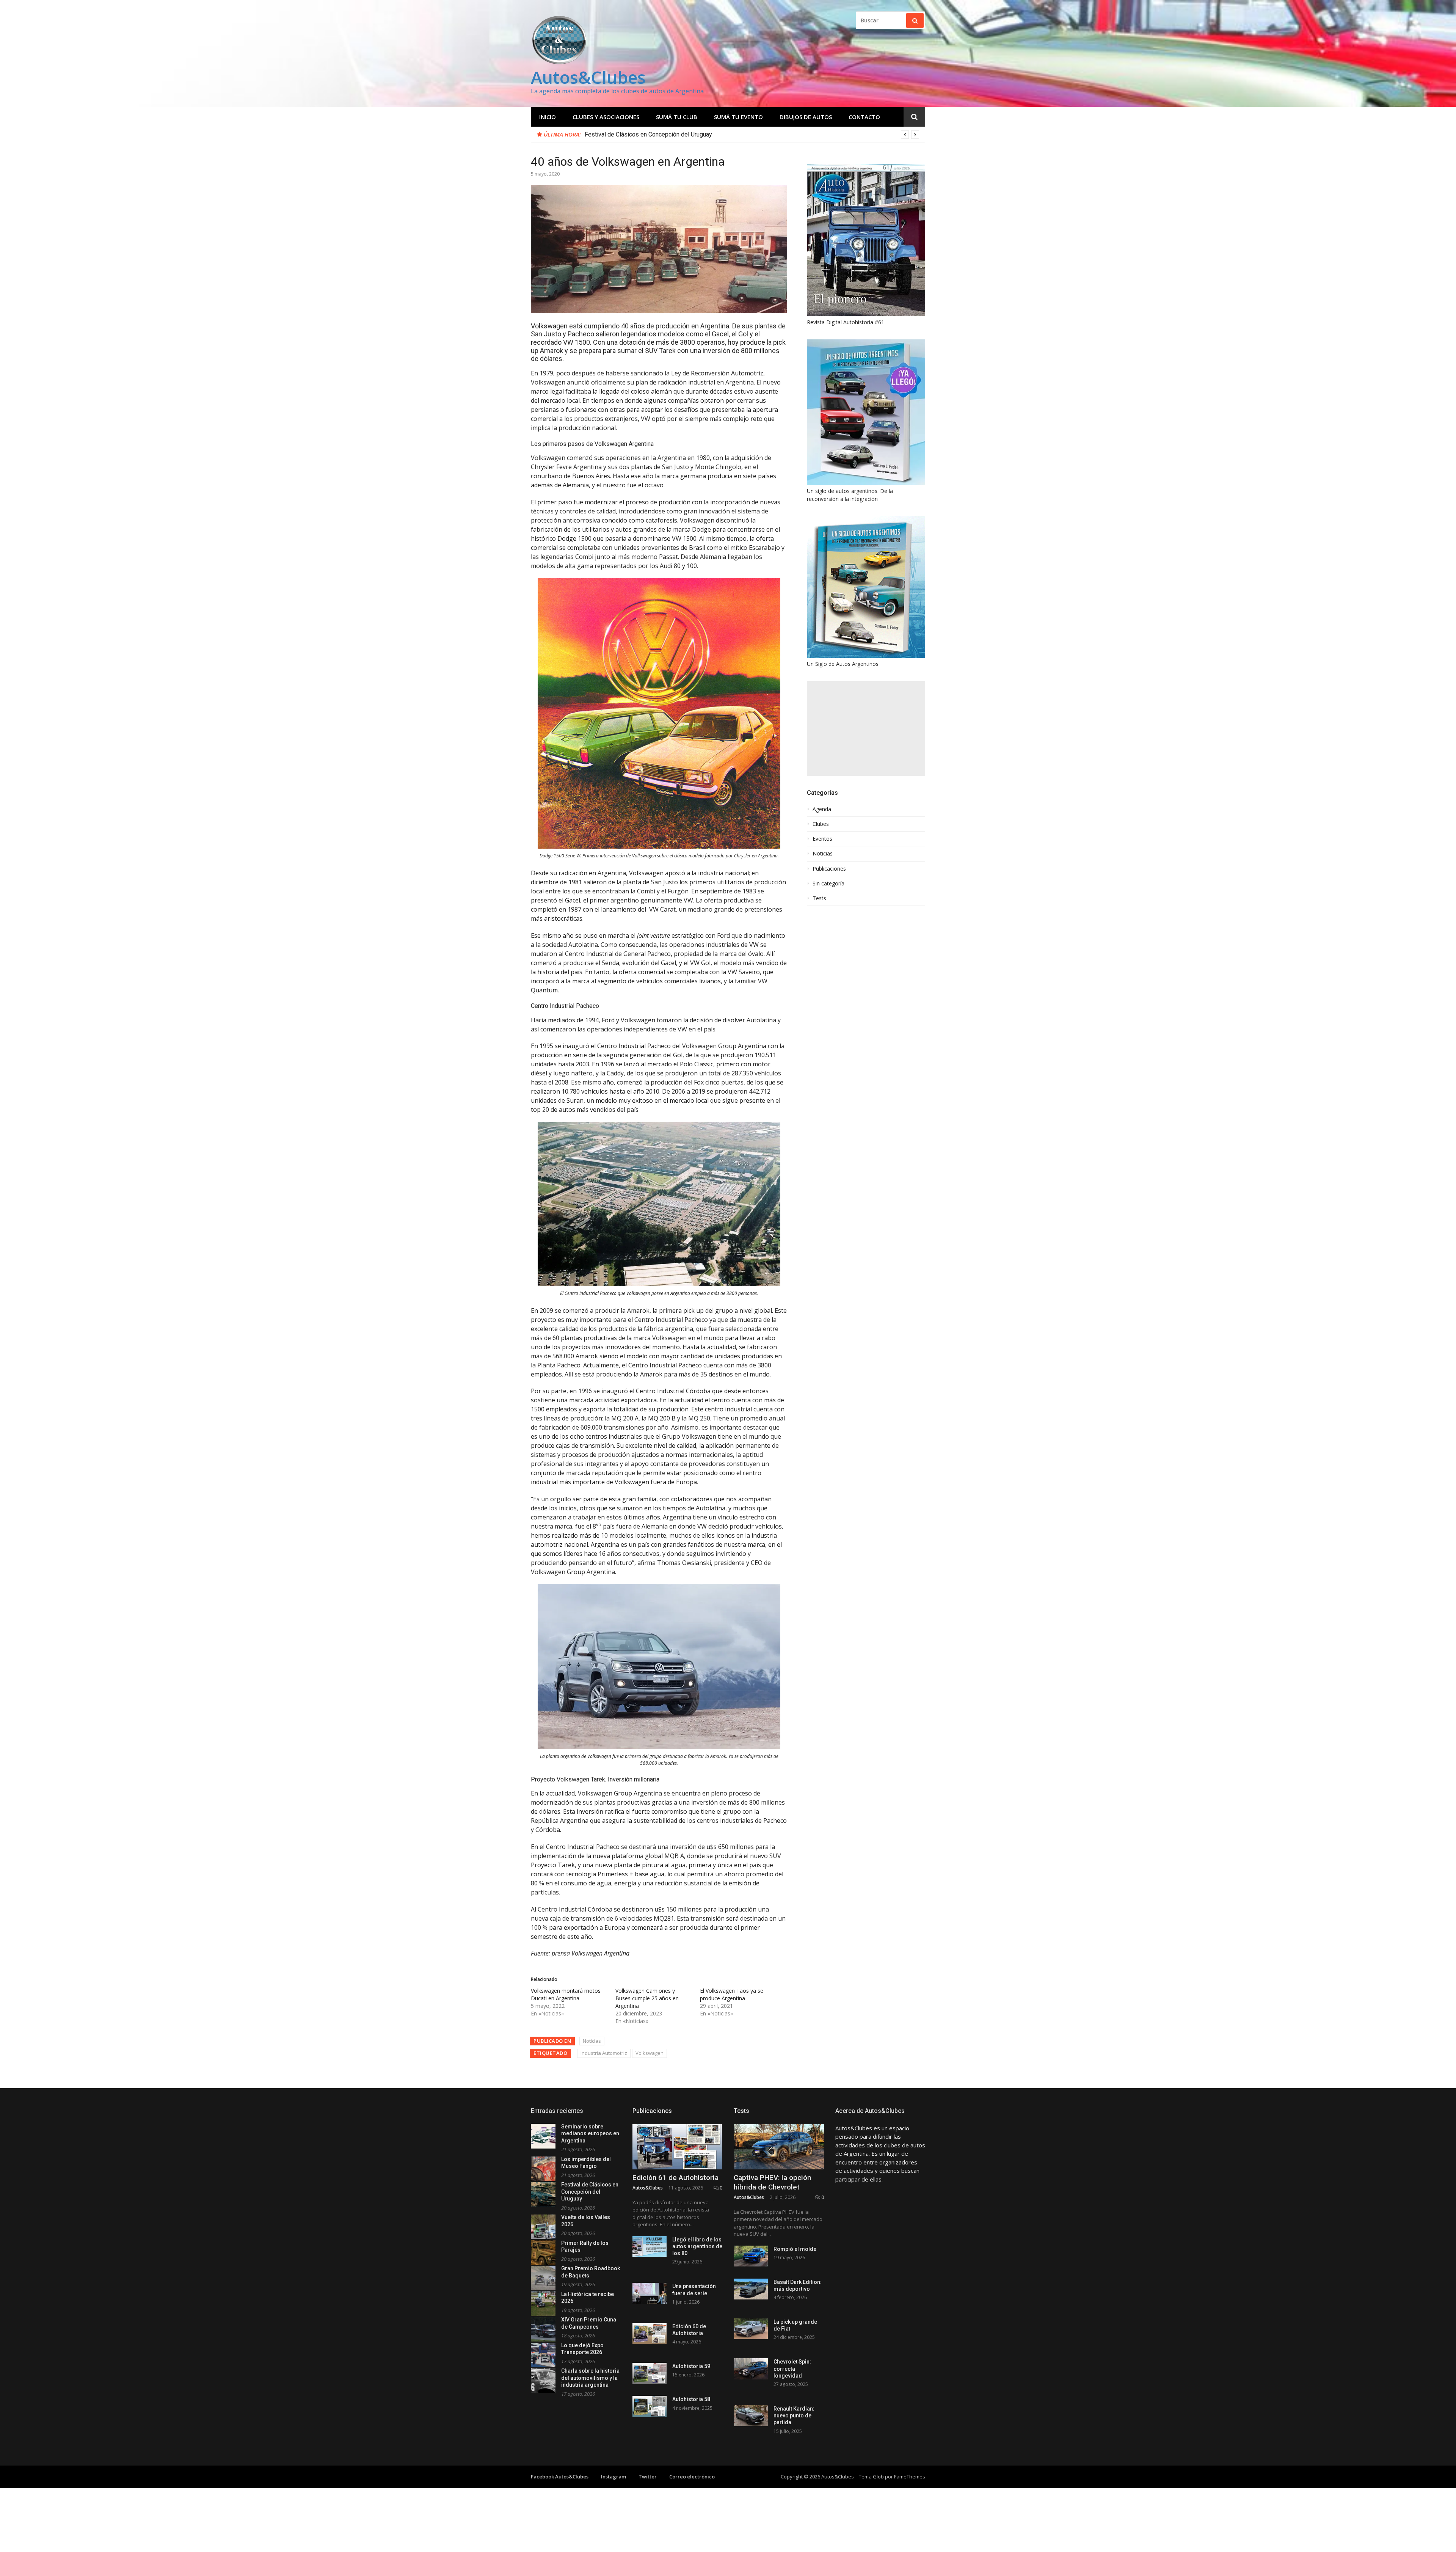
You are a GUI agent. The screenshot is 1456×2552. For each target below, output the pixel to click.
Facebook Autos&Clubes (560, 2477)
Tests (819, 898)
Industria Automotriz (604, 2053)
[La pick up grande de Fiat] (751, 2329)
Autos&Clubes (588, 77)
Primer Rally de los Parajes (621, 134)
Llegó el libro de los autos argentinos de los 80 (697, 2246)
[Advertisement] (866, 728)
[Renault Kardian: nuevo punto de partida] (751, 2416)
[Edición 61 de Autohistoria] (678, 2147)
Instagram (613, 2477)
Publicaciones (829, 869)
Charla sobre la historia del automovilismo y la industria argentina (590, 2378)
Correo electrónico (692, 2477)
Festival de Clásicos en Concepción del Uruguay (590, 2192)
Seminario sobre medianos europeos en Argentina (590, 2134)
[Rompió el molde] (751, 2256)
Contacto (864, 117)
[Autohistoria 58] (650, 2406)
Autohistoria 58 (691, 2399)
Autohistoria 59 (691, 2366)
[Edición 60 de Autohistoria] (650, 2333)
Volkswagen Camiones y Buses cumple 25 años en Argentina (647, 1998)
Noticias (592, 2041)
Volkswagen (650, 2053)
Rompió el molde (795, 2249)
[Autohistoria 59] (650, 2373)
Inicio (548, 117)
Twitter (648, 2477)
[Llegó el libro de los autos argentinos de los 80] (650, 2247)
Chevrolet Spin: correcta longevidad (792, 2368)
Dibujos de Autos (806, 117)
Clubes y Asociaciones (606, 117)
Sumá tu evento (738, 117)
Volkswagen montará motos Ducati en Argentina (566, 1994)
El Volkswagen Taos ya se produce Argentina (732, 1994)
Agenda (822, 809)
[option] (752, 135)
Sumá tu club (677, 117)
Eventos (822, 839)
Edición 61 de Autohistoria (675, 2178)
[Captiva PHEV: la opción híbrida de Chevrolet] (779, 2147)
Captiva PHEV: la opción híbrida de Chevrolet (772, 2182)
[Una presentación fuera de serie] (650, 2293)
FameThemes (910, 2477)
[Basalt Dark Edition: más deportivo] (751, 2289)
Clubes (821, 824)
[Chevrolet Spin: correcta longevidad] (751, 2369)
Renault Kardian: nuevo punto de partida (794, 2415)
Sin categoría (828, 884)
